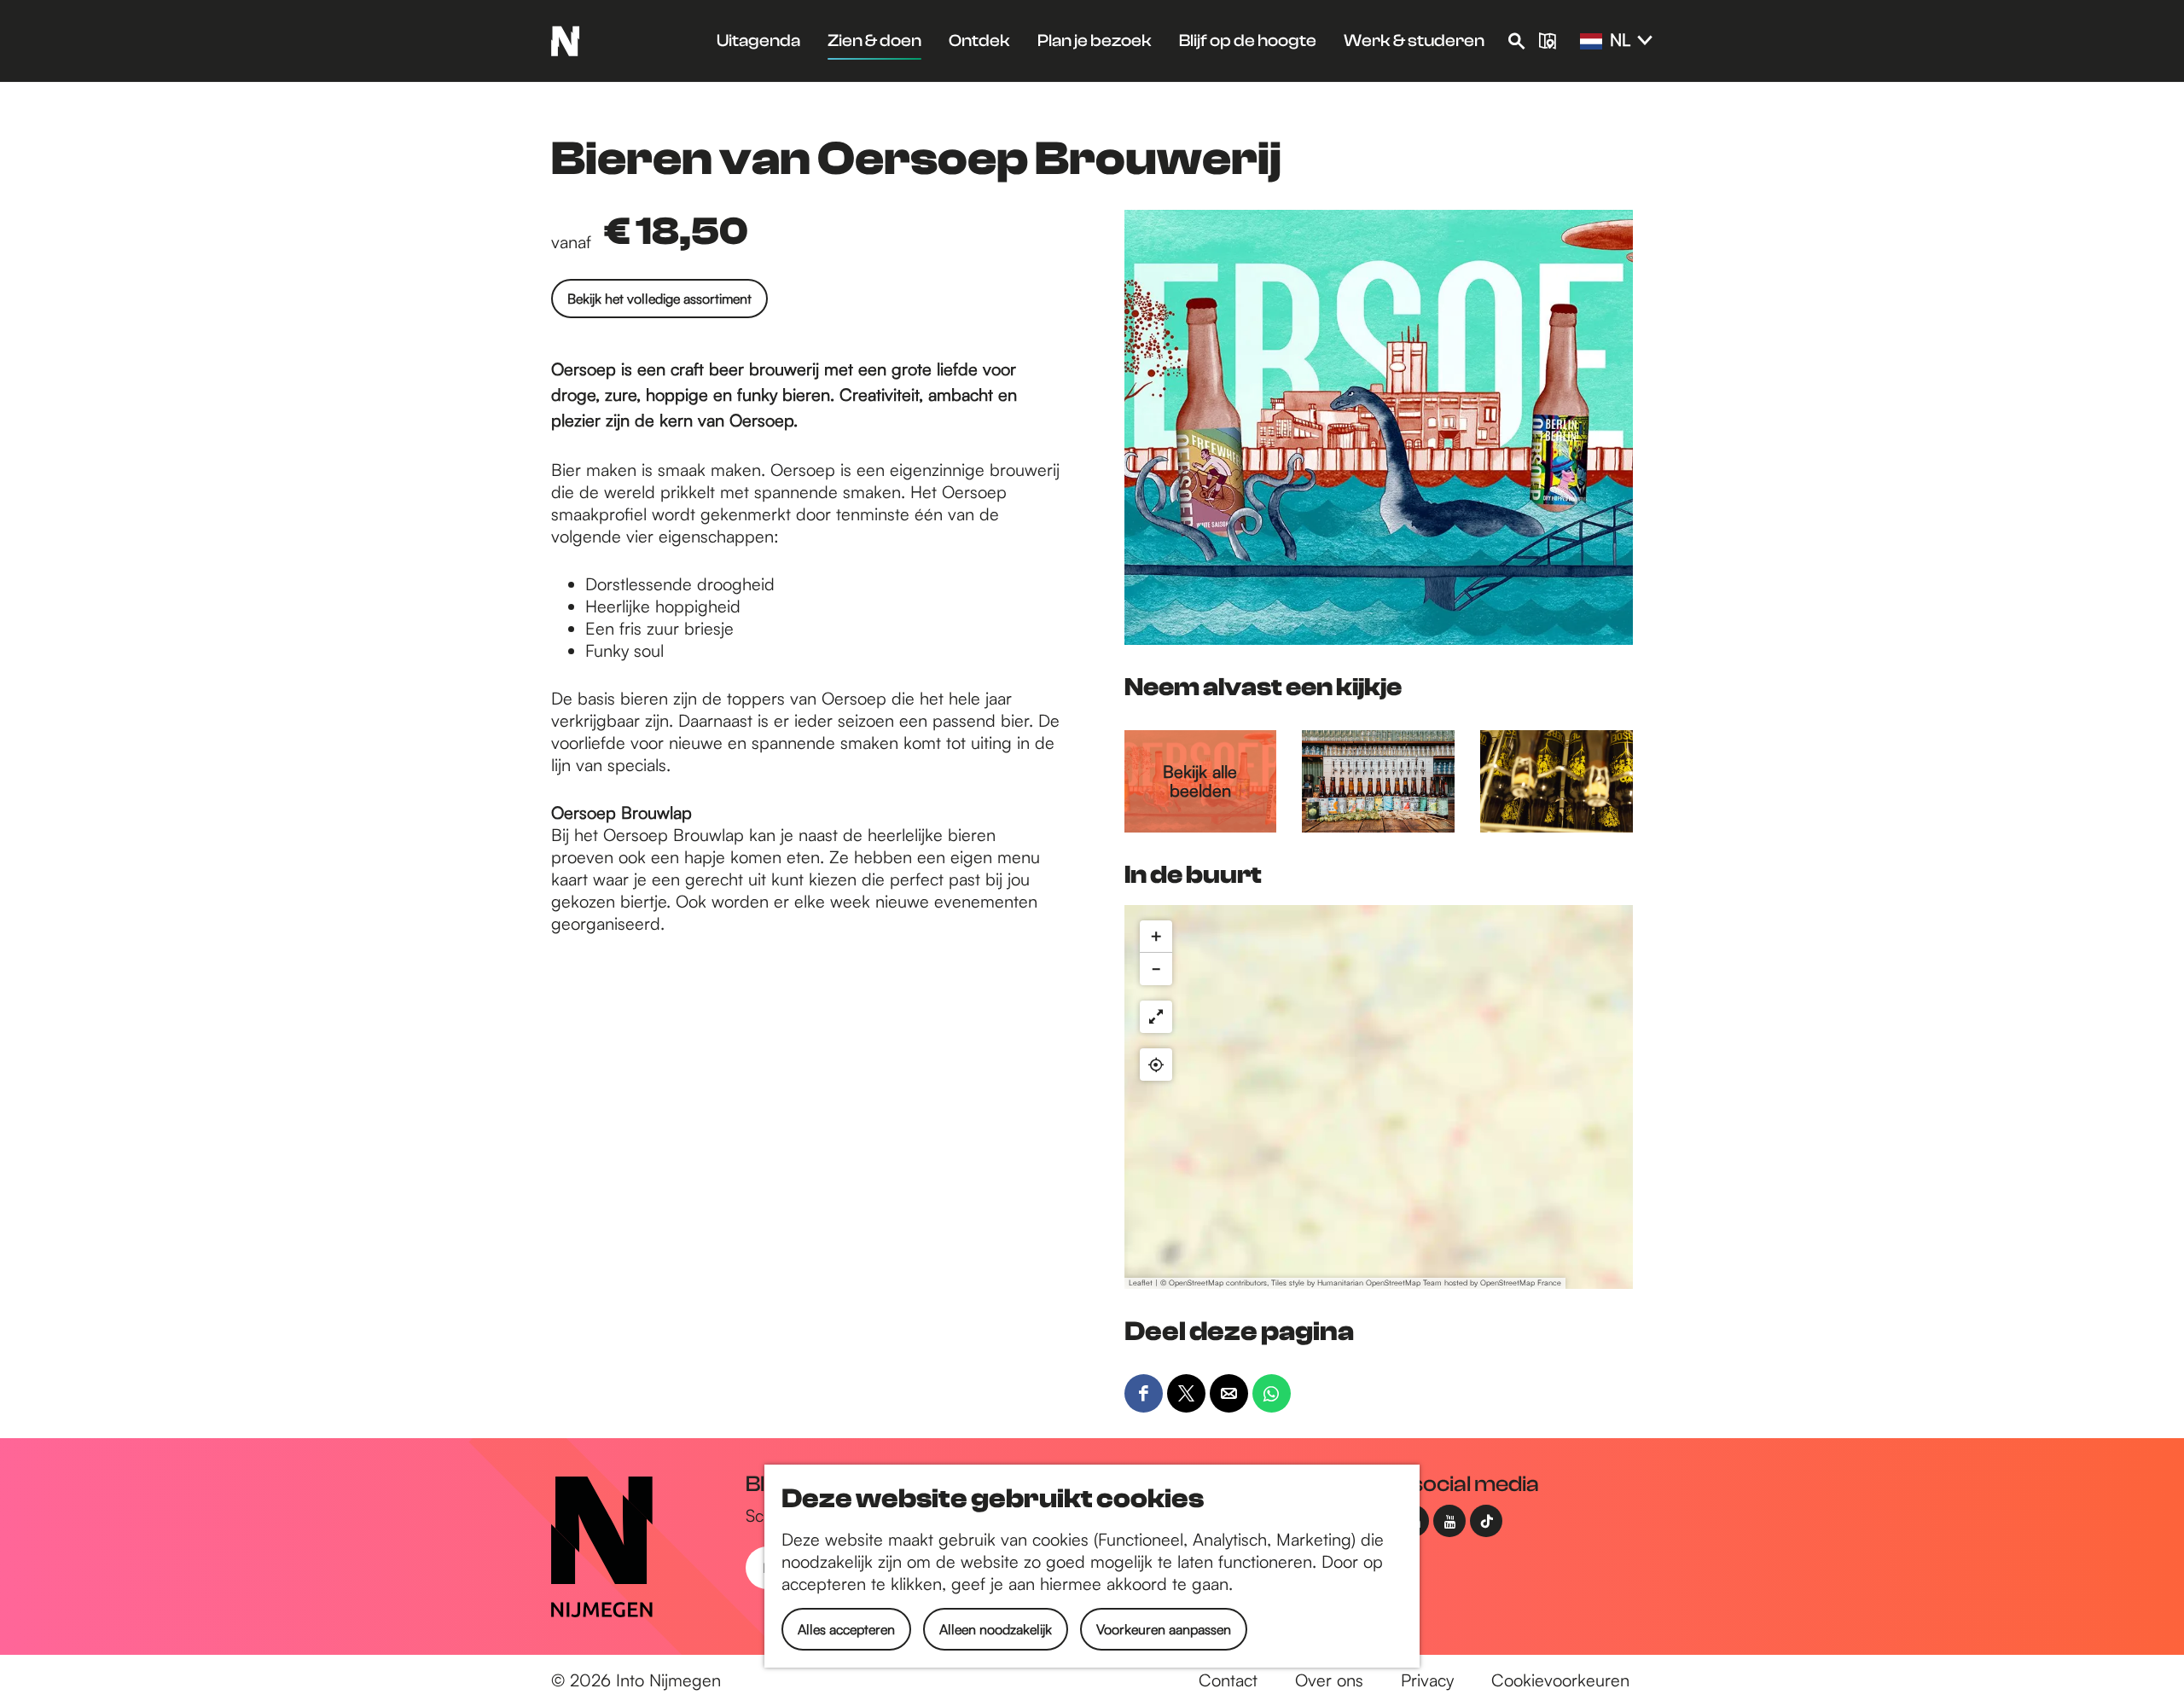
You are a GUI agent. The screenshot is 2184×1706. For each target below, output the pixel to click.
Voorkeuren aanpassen (1164, 1629)
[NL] (1591, 42)
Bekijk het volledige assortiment (659, 299)
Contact (1228, 1680)
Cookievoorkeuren (1560, 1680)
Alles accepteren (846, 1629)
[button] (1156, 937)
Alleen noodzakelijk (996, 1629)
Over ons (1329, 1680)
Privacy (1427, 1680)
